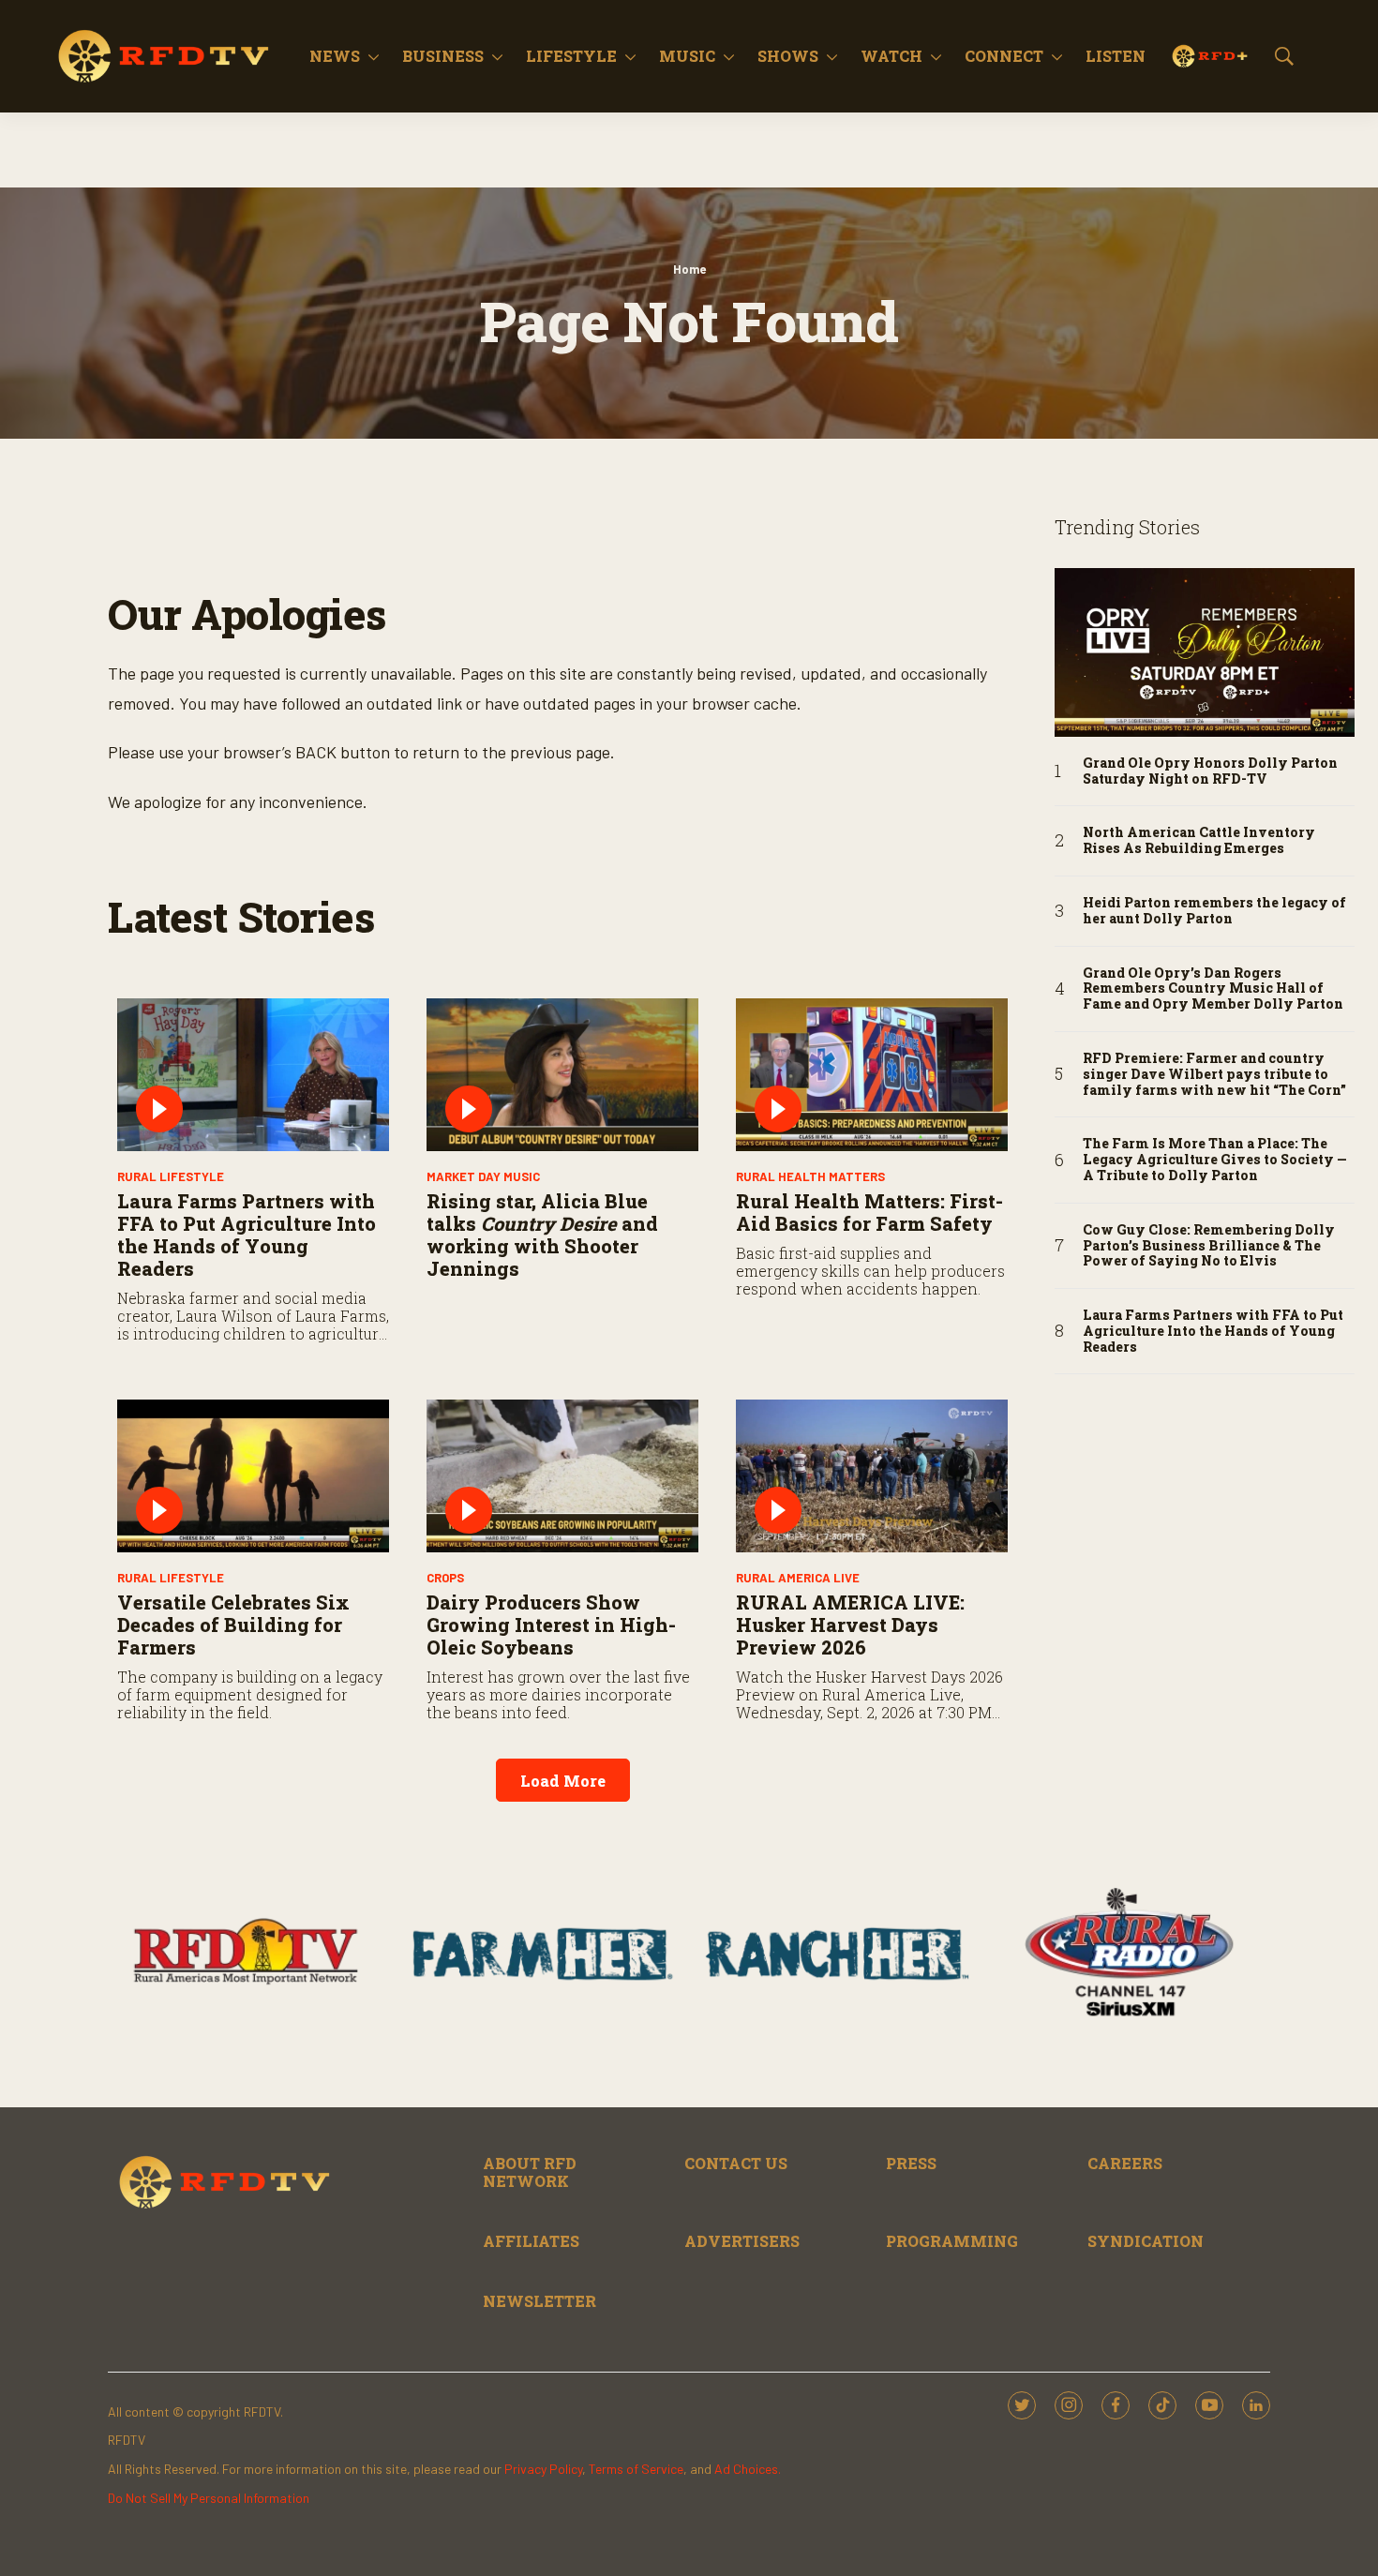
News (335, 56)
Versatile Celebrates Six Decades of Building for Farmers (233, 1625)
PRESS (911, 2163)
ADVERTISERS (742, 2241)
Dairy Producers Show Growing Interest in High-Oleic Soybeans (551, 1625)
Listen (1116, 56)
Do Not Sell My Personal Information (209, 2498)
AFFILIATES (531, 2241)
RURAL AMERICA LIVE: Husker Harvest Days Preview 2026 (850, 1625)
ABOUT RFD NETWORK (530, 2172)
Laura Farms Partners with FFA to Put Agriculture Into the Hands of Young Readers (247, 1235)
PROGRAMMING (952, 2241)
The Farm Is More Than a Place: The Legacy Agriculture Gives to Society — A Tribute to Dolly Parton (1215, 1160)
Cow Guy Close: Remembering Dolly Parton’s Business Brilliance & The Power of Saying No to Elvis (1209, 1246)
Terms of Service (636, 2469)
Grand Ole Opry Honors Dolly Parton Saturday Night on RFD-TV (1210, 771)
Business (443, 56)
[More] (374, 56)
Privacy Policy (543, 2469)
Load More (563, 1781)
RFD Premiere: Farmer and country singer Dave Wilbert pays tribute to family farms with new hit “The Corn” (1214, 1074)
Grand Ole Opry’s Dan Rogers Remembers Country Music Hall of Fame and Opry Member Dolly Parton (1213, 989)
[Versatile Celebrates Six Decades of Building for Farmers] (253, 1476)
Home (689, 269)
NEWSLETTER (539, 2301)
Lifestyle (571, 56)
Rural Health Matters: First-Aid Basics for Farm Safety (869, 1212)
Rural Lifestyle (171, 1176)
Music (687, 56)
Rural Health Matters (810, 1176)
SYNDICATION (1146, 2241)
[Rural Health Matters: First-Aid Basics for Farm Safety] (872, 1075)
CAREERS (1125, 2163)
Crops (445, 1578)
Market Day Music (483, 1176)
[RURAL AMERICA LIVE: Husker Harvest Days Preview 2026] (872, 1476)
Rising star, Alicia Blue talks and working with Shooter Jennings (542, 1235)
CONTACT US (736, 2163)
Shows (788, 56)
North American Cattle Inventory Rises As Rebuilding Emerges (1199, 841)
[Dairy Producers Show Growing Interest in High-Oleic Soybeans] (562, 1476)
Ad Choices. (748, 2469)
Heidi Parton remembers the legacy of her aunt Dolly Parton (1214, 911)
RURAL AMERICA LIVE (798, 1578)
